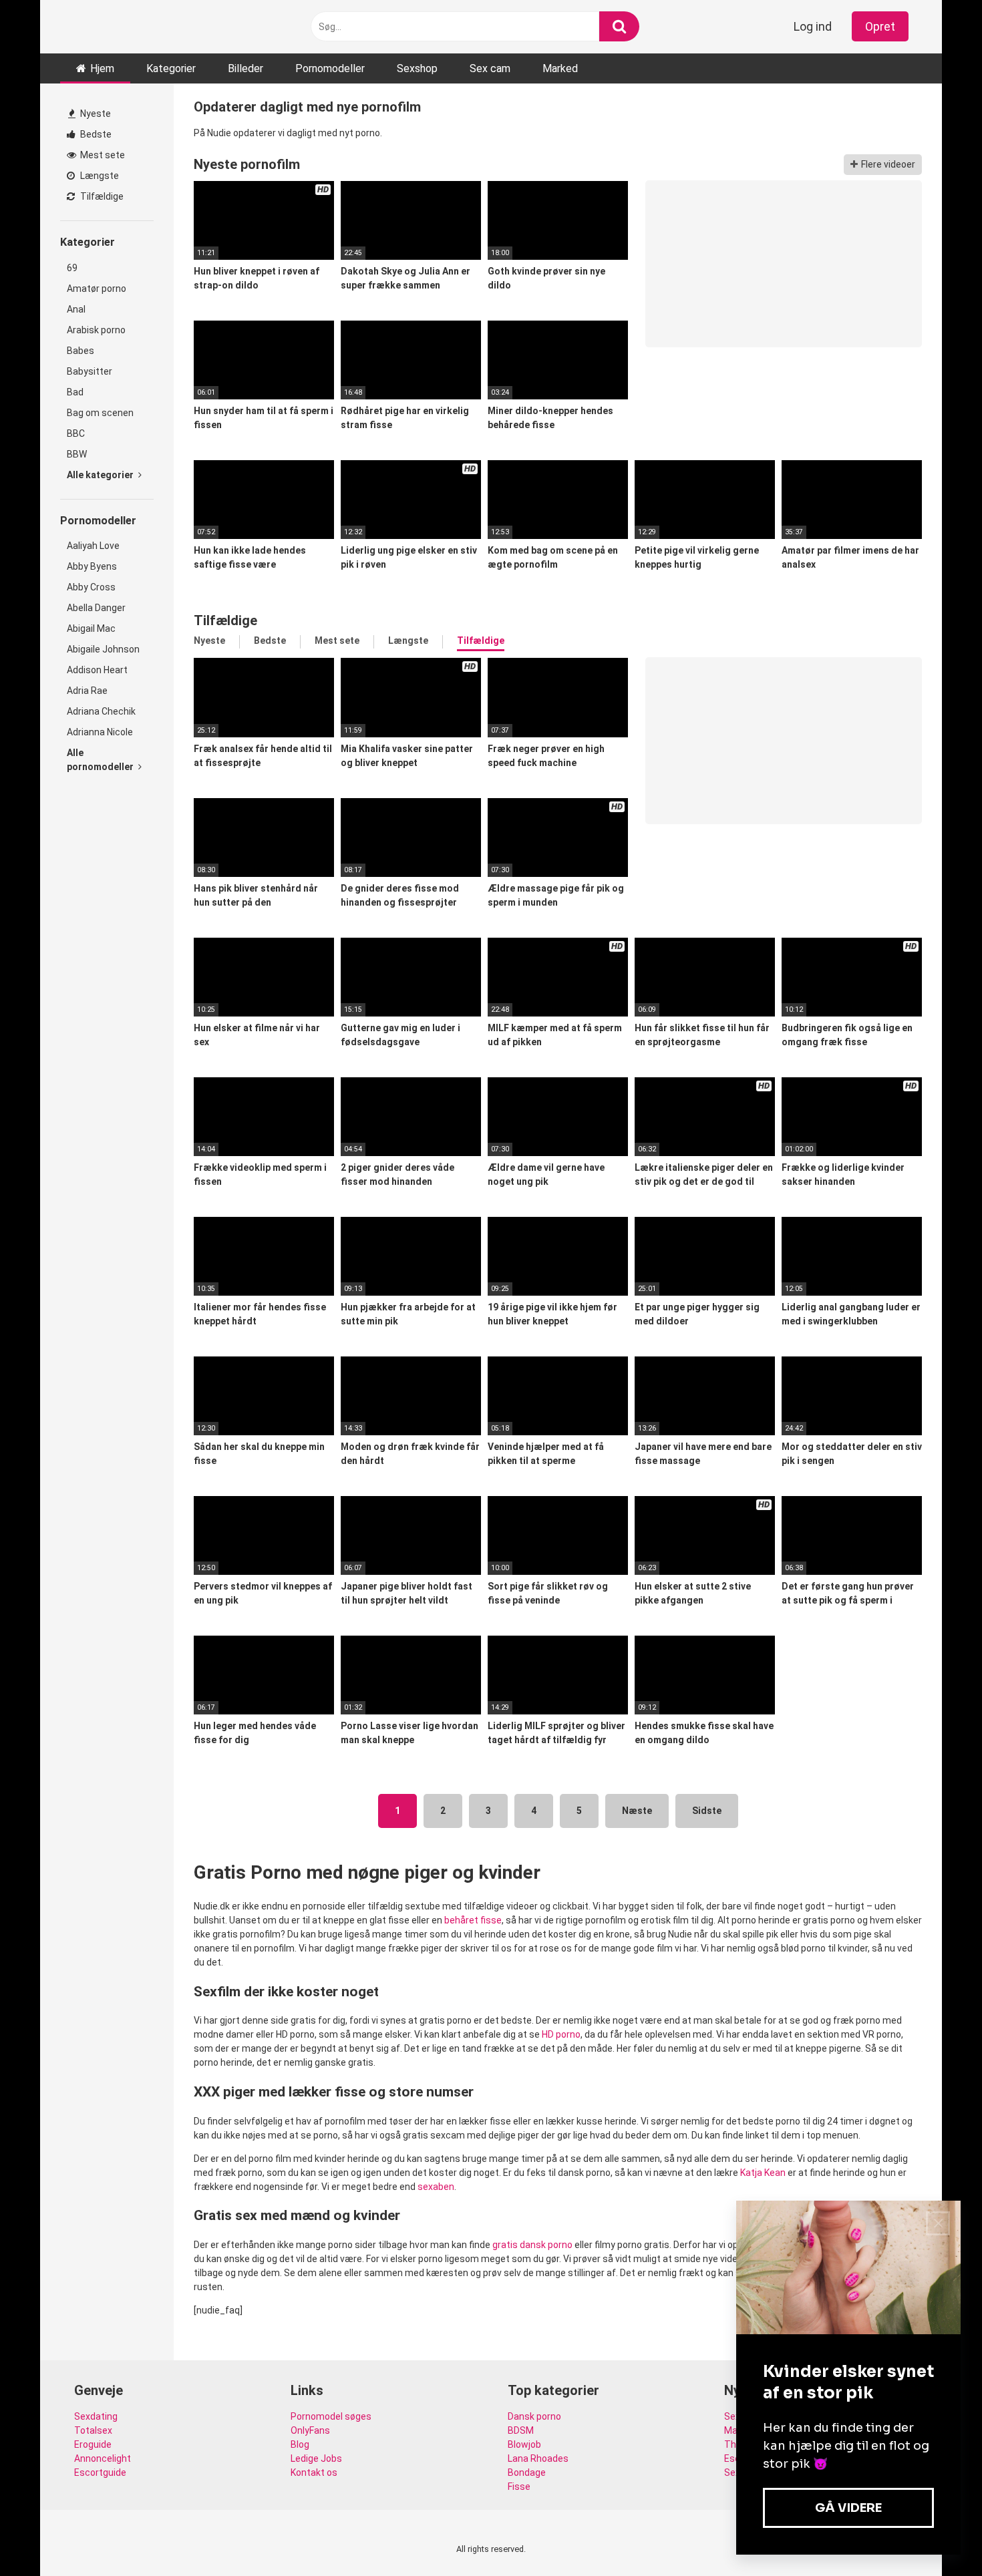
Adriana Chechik (101, 711)
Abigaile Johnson (103, 649)
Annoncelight (103, 2458)
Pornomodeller (330, 68)
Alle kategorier (101, 475)
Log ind (813, 26)
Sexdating (96, 2416)
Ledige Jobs (316, 2458)
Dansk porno (534, 2416)
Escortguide (100, 2472)
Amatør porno (97, 289)
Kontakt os (314, 2472)
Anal (76, 309)
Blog (300, 2444)
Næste (637, 1811)
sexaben (436, 2187)
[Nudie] (107, 26)
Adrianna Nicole (100, 732)
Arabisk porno (96, 330)
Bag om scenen (100, 413)
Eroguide (93, 2444)
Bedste (95, 134)
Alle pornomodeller (101, 760)
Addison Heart (97, 670)
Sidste (707, 1811)
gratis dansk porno (532, 2245)
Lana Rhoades (538, 2458)
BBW (77, 454)
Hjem (102, 68)
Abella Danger (96, 608)
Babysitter (90, 371)
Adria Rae (87, 691)
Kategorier (171, 68)
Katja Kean (763, 2173)
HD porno (561, 2034)
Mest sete (102, 155)
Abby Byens (92, 566)
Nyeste (95, 114)
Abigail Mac (91, 628)
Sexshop (417, 68)
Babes (80, 351)
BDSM (521, 2430)
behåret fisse (473, 1920)
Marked (560, 68)
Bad (75, 392)
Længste (99, 176)
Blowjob (524, 2444)
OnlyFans (310, 2430)
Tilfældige (101, 196)
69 (72, 268)
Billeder (246, 68)
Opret (880, 26)
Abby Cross (91, 587)
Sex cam (490, 68)
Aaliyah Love (93, 546)
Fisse (519, 2487)
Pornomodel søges (331, 2416)
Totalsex (93, 2430)
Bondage (527, 2472)
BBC (76, 433)
